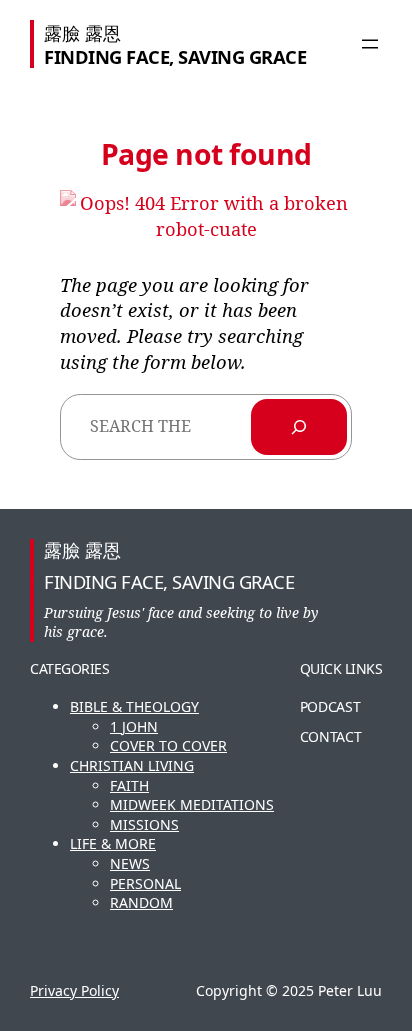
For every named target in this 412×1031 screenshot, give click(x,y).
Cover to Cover (168, 745)
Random (141, 902)
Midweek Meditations (192, 804)
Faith (129, 785)
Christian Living (132, 765)
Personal (145, 883)
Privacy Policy (74, 990)
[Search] (299, 427)
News (130, 863)
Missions (144, 824)
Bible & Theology (134, 706)
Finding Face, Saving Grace (175, 56)
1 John (134, 726)
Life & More (113, 843)
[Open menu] (370, 44)
